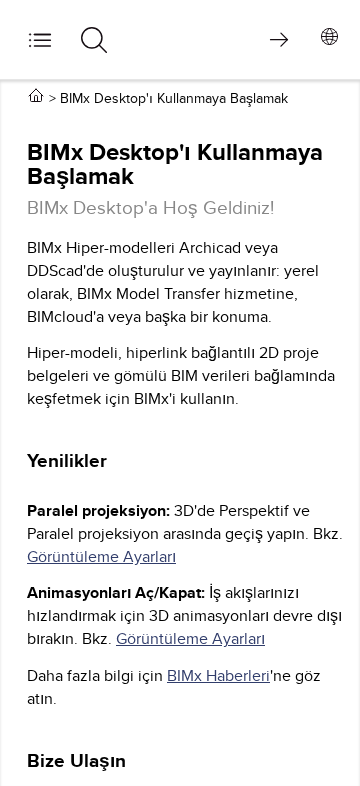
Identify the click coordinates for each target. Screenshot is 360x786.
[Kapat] (44, 55)
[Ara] (100, 60)
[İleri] (278, 39)
